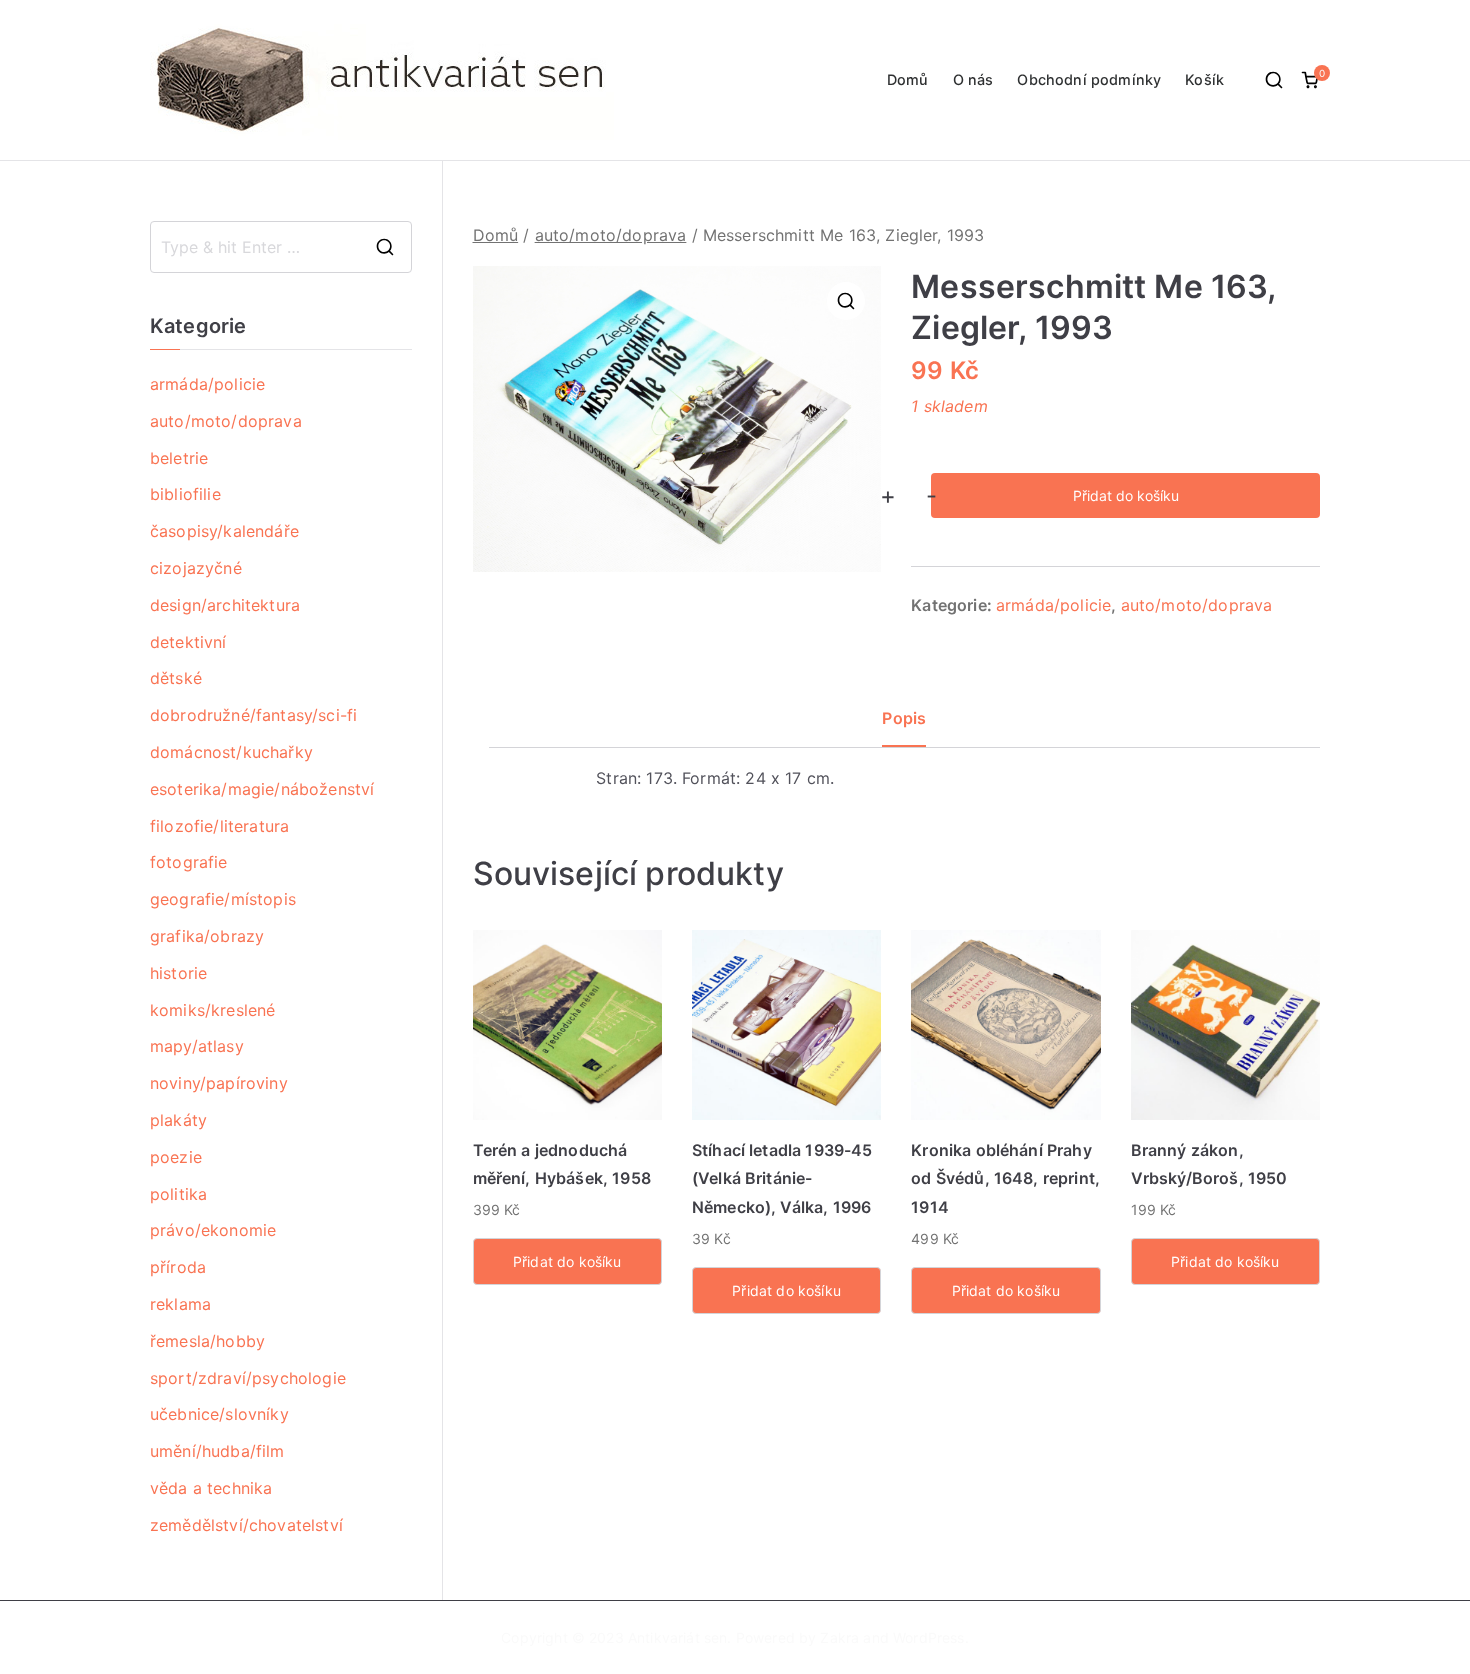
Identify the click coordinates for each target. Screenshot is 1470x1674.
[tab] (904, 725)
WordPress (928, 1637)
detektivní (188, 642)
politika (178, 1194)
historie (178, 973)
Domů (908, 79)
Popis (904, 718)
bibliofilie (185, 494)
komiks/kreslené (212, 1010)
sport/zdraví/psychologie (248, 1378)
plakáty (178, 1120)
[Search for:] (281, 247)
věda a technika (211, 1488)
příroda (178, 1267)
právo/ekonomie (213, 1230)
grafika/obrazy (207, 936)
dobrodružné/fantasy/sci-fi (253, 715)
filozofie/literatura (219, 826)
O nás (973, 79)
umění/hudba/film (217, 1451)
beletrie (179, 458)
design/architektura (225, 605)
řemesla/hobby (207, 1341)
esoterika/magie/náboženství (262, 789)
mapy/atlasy (197, 1046)
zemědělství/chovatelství (246, 1525)
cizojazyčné (196, 568)
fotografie (189, 862)
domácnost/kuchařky (231, 752)
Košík (1204, 79)
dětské (176, 678)
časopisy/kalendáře (224, 531)
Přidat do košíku (1126, 495)
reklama (180, 1304)
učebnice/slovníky (219, 1414)
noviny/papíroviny (219, 1083)
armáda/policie (1053, 605)
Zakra (839, 1637)
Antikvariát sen (677, 1637)
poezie (176, 1157)
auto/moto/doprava (611, 235)
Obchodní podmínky (1089, 79)
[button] (846, 301)
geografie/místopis (223, 899)
